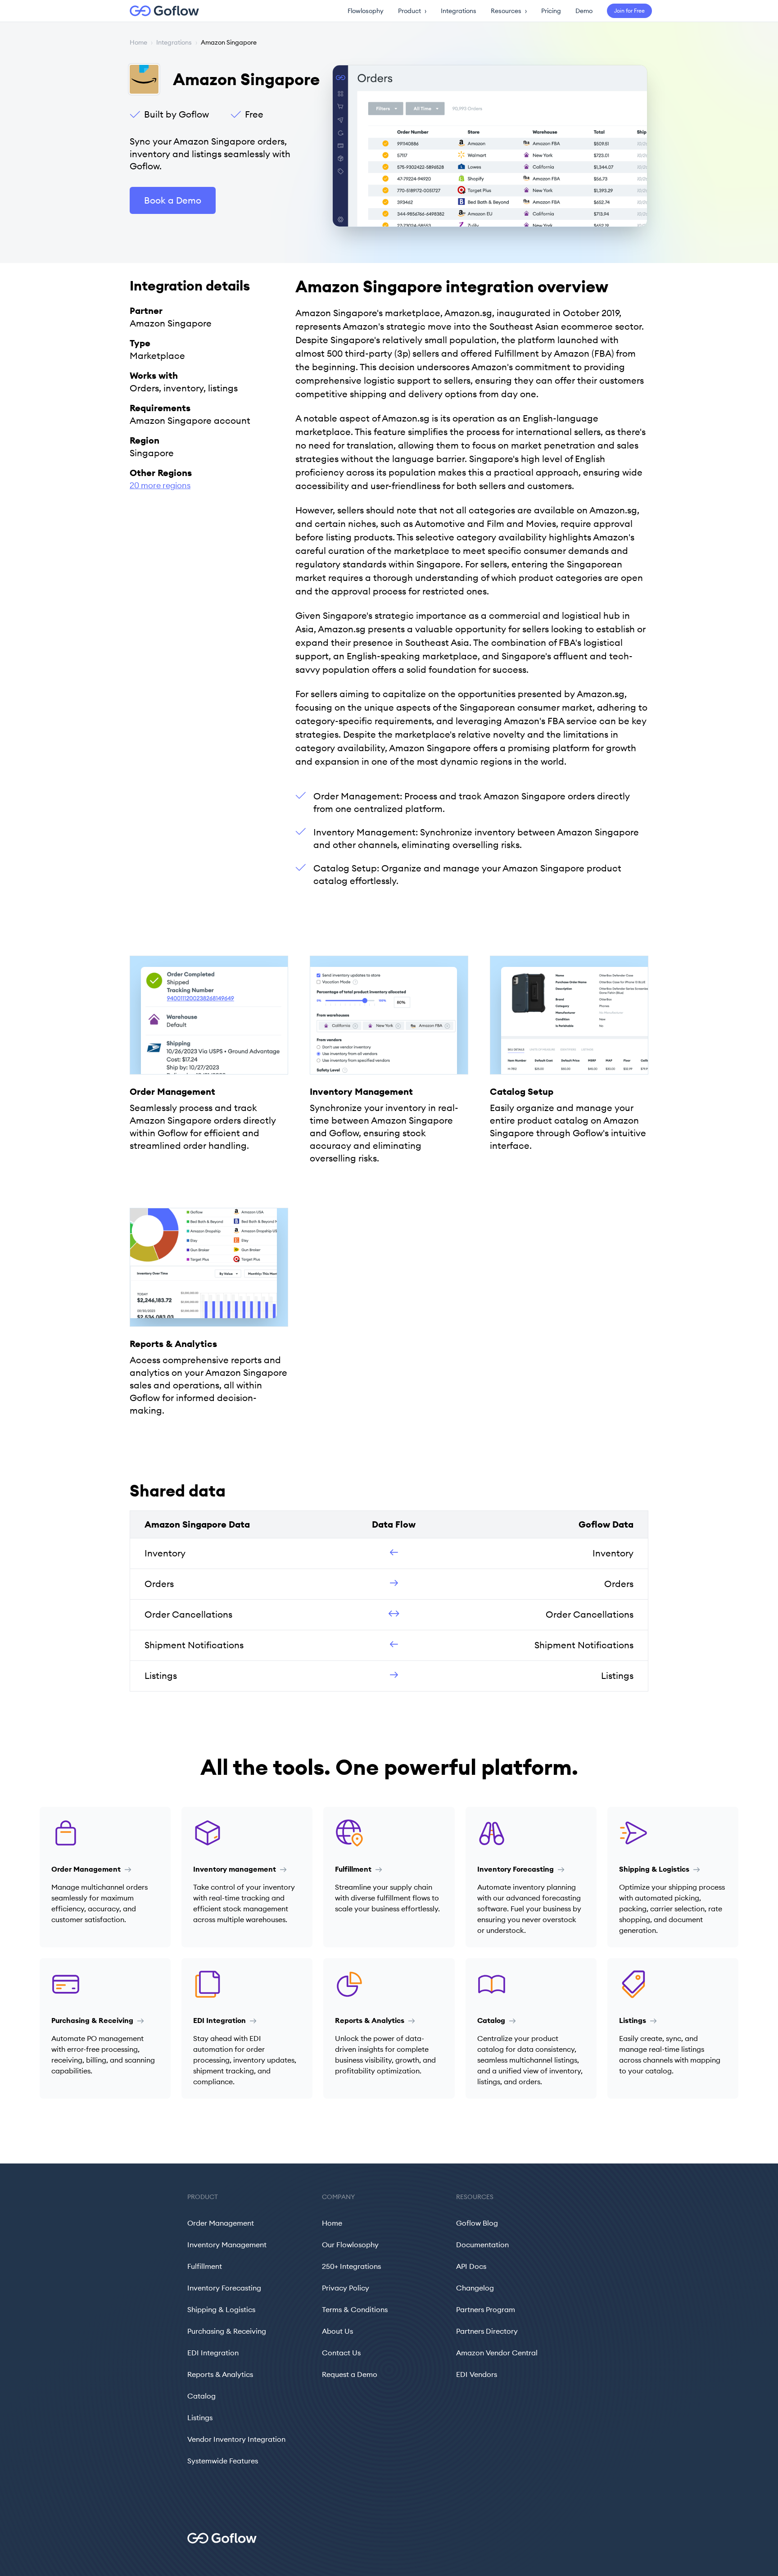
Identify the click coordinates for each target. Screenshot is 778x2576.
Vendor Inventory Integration (236, 2439)
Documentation (482, 2245)
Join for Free (629, 11)
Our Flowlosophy (350, 2245)
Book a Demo (173, 200)
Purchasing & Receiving (227, 2331)
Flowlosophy (366, 11)
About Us (337, 2331)
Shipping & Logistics (221, 2309)
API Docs (471, 2266)
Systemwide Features (223, 2461)
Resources (509, 11)
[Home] (159, 11)
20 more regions (160, 485)
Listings (200, 2417)
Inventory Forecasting (224, 2288)
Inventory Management (227, 2245)
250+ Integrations (351, 2266)
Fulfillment (205, 2266)
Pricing (551, 11)
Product (412, 11)
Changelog (475, 2288)
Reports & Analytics (220, 2374)
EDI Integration (213, 2353)
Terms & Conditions (355, 2309)
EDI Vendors (477, 2374)
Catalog (201, 2396)
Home (138, 42)
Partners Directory (487, 2331)
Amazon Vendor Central (497, 2353)
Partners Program (486, 2309)
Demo (584, 11)
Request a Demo (350, 2374)
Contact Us (341, 2353)
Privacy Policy (346, 2288)
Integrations (459, 11)
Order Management (221, 2223)
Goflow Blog (477, 2223)
